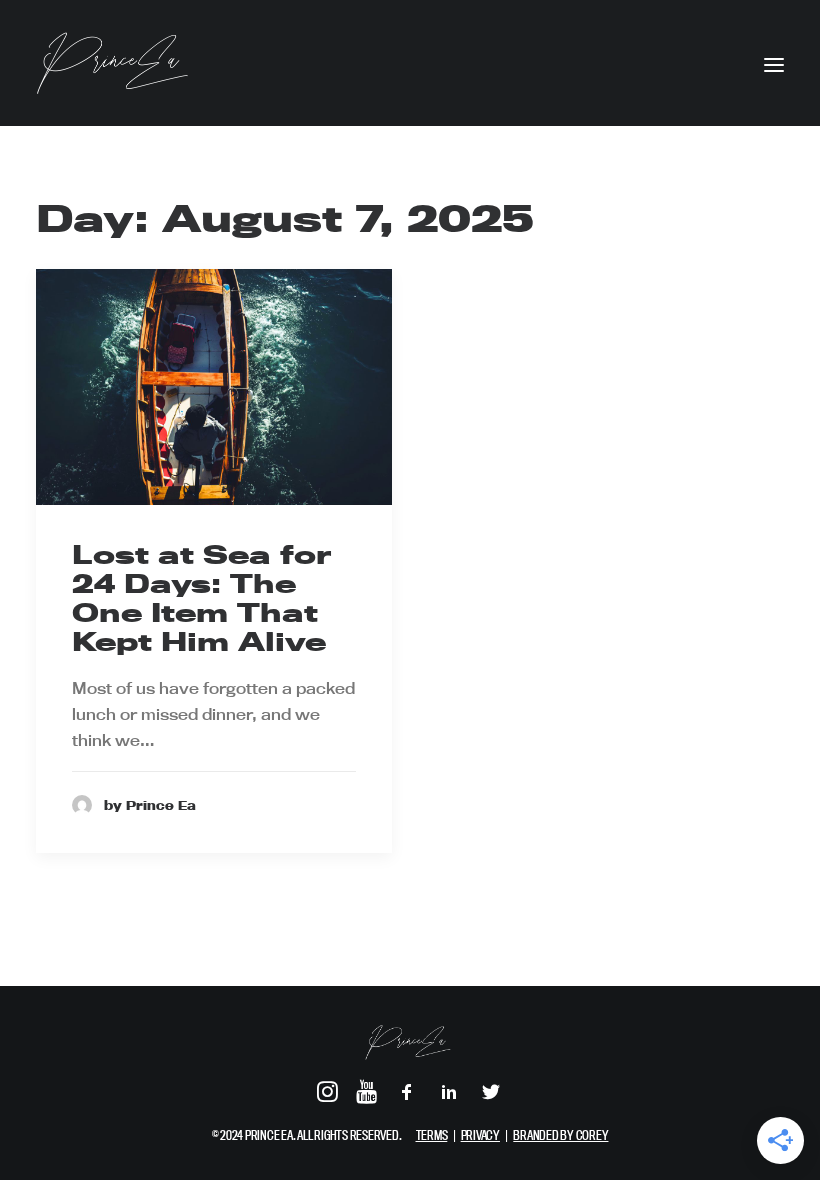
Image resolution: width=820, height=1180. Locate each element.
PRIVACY (480, 1135)
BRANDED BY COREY (560, 1135)
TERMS (432, 1135)
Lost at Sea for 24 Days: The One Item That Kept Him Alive (201, 597)
